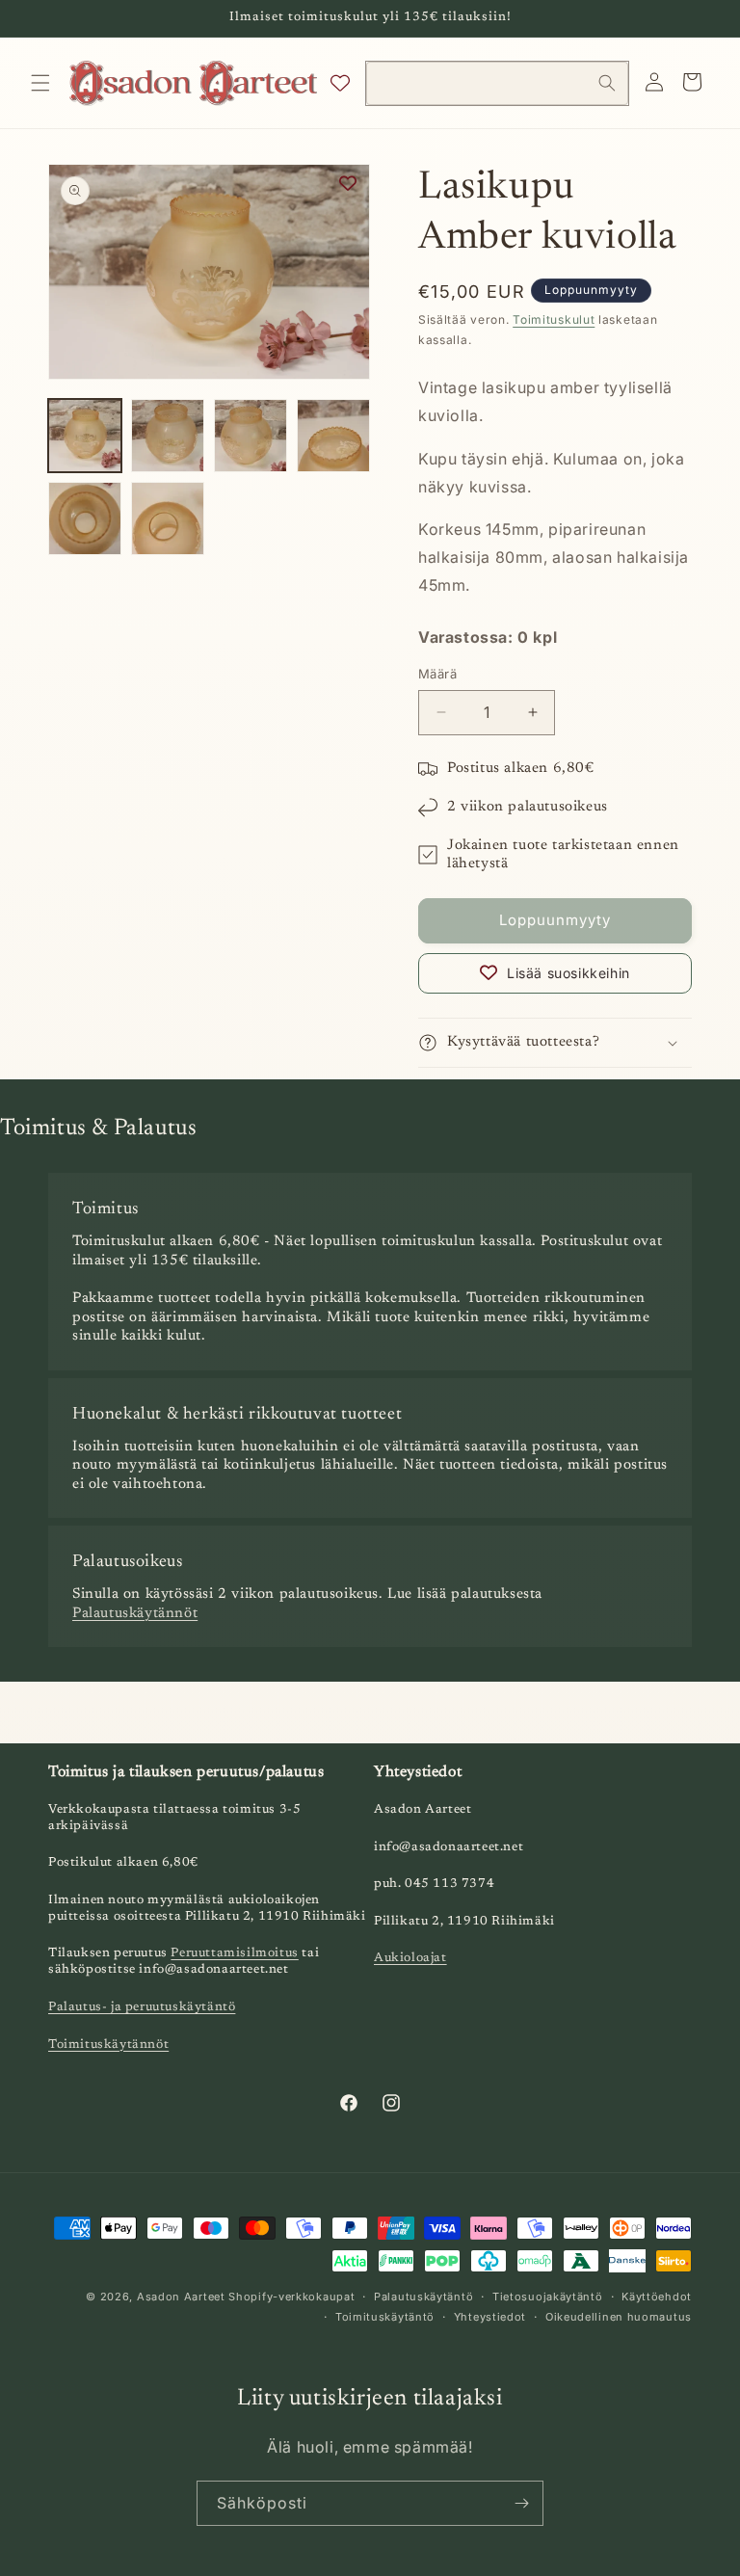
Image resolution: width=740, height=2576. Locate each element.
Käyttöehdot (657, 2297)
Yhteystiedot (490, 2317)
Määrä (437, 674)
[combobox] (497, 83)
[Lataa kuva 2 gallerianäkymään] (168, 436)
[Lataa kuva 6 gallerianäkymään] (168, 518)
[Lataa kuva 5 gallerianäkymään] (85, 518)
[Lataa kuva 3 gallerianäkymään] (251, 436)
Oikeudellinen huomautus (619, 2317)
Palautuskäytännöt (135, 1614)
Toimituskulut (554, 319)
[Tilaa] (521, 2503)
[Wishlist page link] (340, 83)
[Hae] (607, 83)
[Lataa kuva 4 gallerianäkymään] (333, 436)
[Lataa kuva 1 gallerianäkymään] (85, 436)
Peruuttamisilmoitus (234, 1953)
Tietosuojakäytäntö (548, 2297)
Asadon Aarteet (181, 2297)
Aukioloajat (410, 1958)
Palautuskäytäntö (423, 2297)
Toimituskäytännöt (108, 2045)
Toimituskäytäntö (385, 2317)
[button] (40, 83)
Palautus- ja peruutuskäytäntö (142, 2007)
